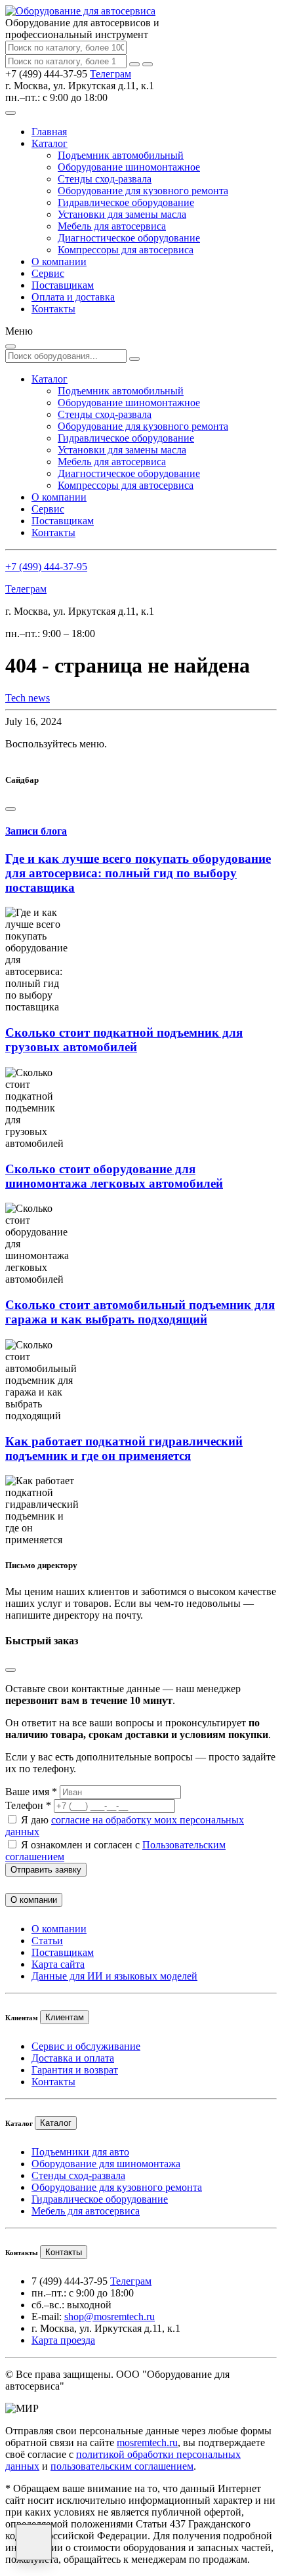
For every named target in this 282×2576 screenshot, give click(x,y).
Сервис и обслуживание (86, 2046)
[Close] (10, 809)
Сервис (48, 273)
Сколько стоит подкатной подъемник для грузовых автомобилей (124, 1040)
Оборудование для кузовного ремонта (143, 191)
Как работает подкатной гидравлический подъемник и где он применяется (124, 1448)
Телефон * (28, 1805)
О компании (59, 261)
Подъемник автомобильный (121, 155)
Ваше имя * (31, 1792)
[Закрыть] (148, 64)
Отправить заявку (46, 1870)
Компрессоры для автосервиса (126, 250)
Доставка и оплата (73, 2058)
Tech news (28, 698)
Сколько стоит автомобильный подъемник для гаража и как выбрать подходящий (140, 1312)
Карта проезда (63, 2340)
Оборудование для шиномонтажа (106, 2164)
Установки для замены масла (122, 214)
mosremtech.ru (147, 2442)
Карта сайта (58, 1964)
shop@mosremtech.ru (110, 2316)
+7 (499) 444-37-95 (46, 567)
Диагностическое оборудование (129, 238)
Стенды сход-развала (105, 179)
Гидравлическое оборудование (126, 202)
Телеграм (111, 74)
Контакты (53, 309)
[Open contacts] (34, 2542)
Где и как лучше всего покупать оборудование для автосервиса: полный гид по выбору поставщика (138, 873)
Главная (49, 132)
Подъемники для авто (80, 2152)
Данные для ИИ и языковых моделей (114, 1976)
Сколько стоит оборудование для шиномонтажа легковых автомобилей (114, 1176)
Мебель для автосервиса (112, 226)
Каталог (50, 143)
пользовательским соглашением (122, 2466)
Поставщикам (63, 285)
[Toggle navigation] (10, 113)
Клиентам (65, 2017)
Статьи (47, 1941)
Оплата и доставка (73, 297)
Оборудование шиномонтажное (129, 167)
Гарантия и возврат (75, 2070)
